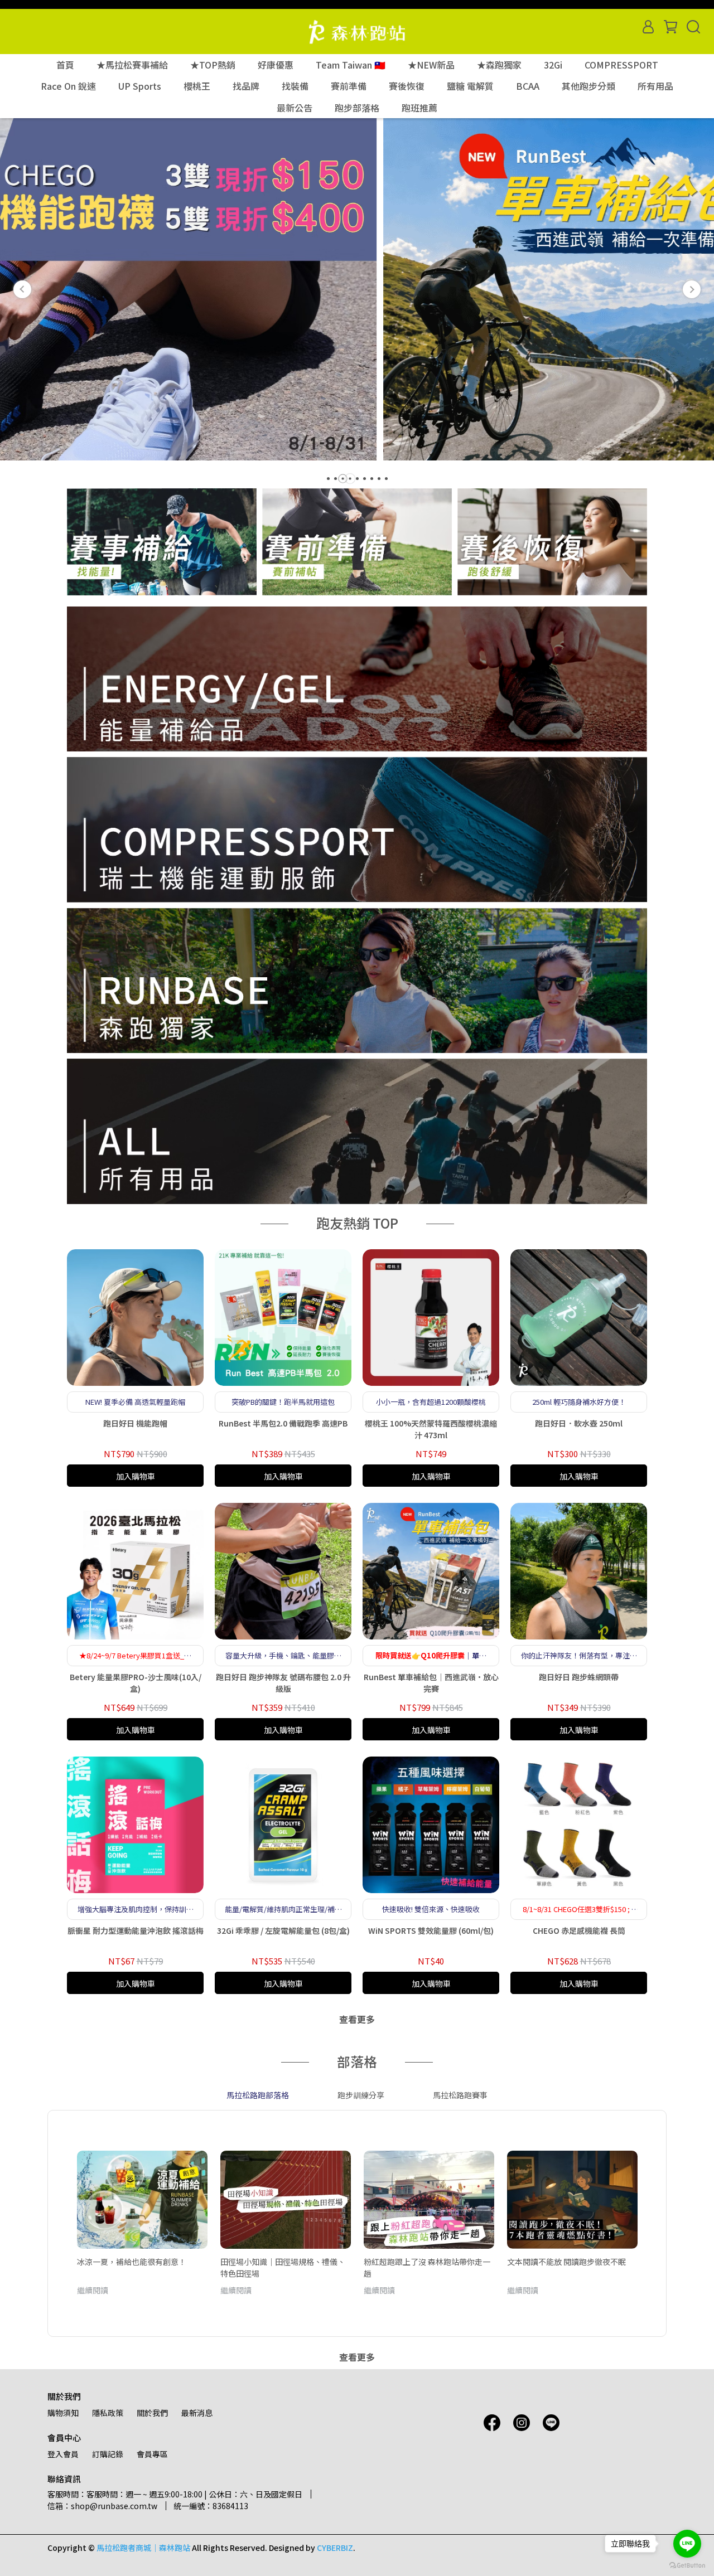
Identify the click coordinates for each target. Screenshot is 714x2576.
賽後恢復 (407, 86)
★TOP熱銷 (213, 65)
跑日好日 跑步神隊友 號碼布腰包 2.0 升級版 (283, 1683)
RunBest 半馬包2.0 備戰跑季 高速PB (283, 1423)
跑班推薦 (419, 108)
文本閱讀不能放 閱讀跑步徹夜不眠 (566, 2262)
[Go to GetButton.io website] (687, 2565)
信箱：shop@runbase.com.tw (102, 2506)
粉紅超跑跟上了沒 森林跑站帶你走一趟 (427, 2267)
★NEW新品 (431, 65)
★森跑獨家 (499, 65)
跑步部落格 (357, 108)
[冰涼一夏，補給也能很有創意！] (142, 2200)
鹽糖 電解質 (470, 86)
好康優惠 (276, 65)
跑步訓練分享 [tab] (361, 2095)
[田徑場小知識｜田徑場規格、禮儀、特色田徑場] (286, 2200)
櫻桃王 (197, 86)
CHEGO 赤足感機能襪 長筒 (579, 1930)
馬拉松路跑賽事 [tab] (460, 2095)
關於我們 (152, 2413)
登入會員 (63, 2454)
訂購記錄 (108, 2454)
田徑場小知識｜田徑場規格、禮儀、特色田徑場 (283, 2267)
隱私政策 (108, 2413)
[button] (22, 289)
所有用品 (655, 86)
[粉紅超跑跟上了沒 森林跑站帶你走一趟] (429, 2200)
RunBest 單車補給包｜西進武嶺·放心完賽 (431, 1683)
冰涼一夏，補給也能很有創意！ (132, 2262)
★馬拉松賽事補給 (132, 65)
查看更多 (357, 2019)
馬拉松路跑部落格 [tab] (258, 2095)
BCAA (528, 86)
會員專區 (152, 2454)
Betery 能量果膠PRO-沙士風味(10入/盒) (136, 1683)
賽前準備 (349, 86)
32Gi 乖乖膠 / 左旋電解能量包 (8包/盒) (283, 1930)
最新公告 (295, 108)
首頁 (65, 65)
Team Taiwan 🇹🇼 (351, 65)
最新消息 (197, 2413)
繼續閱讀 (93, 2290)
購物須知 (63, 2413)
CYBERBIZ (335, 2548)
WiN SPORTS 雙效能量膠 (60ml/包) (431, 1930)
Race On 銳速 (68, 86)
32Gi (553, 65)
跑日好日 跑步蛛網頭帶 (579, 1677)
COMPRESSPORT (621, 65)
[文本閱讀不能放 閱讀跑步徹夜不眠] (572, 2200)
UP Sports (140, 86)
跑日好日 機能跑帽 (135, 1423)
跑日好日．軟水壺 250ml (579, 1423)
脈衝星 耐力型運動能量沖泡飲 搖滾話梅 (136, 1930)
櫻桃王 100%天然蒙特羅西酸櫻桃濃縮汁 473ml (431, 1429)
